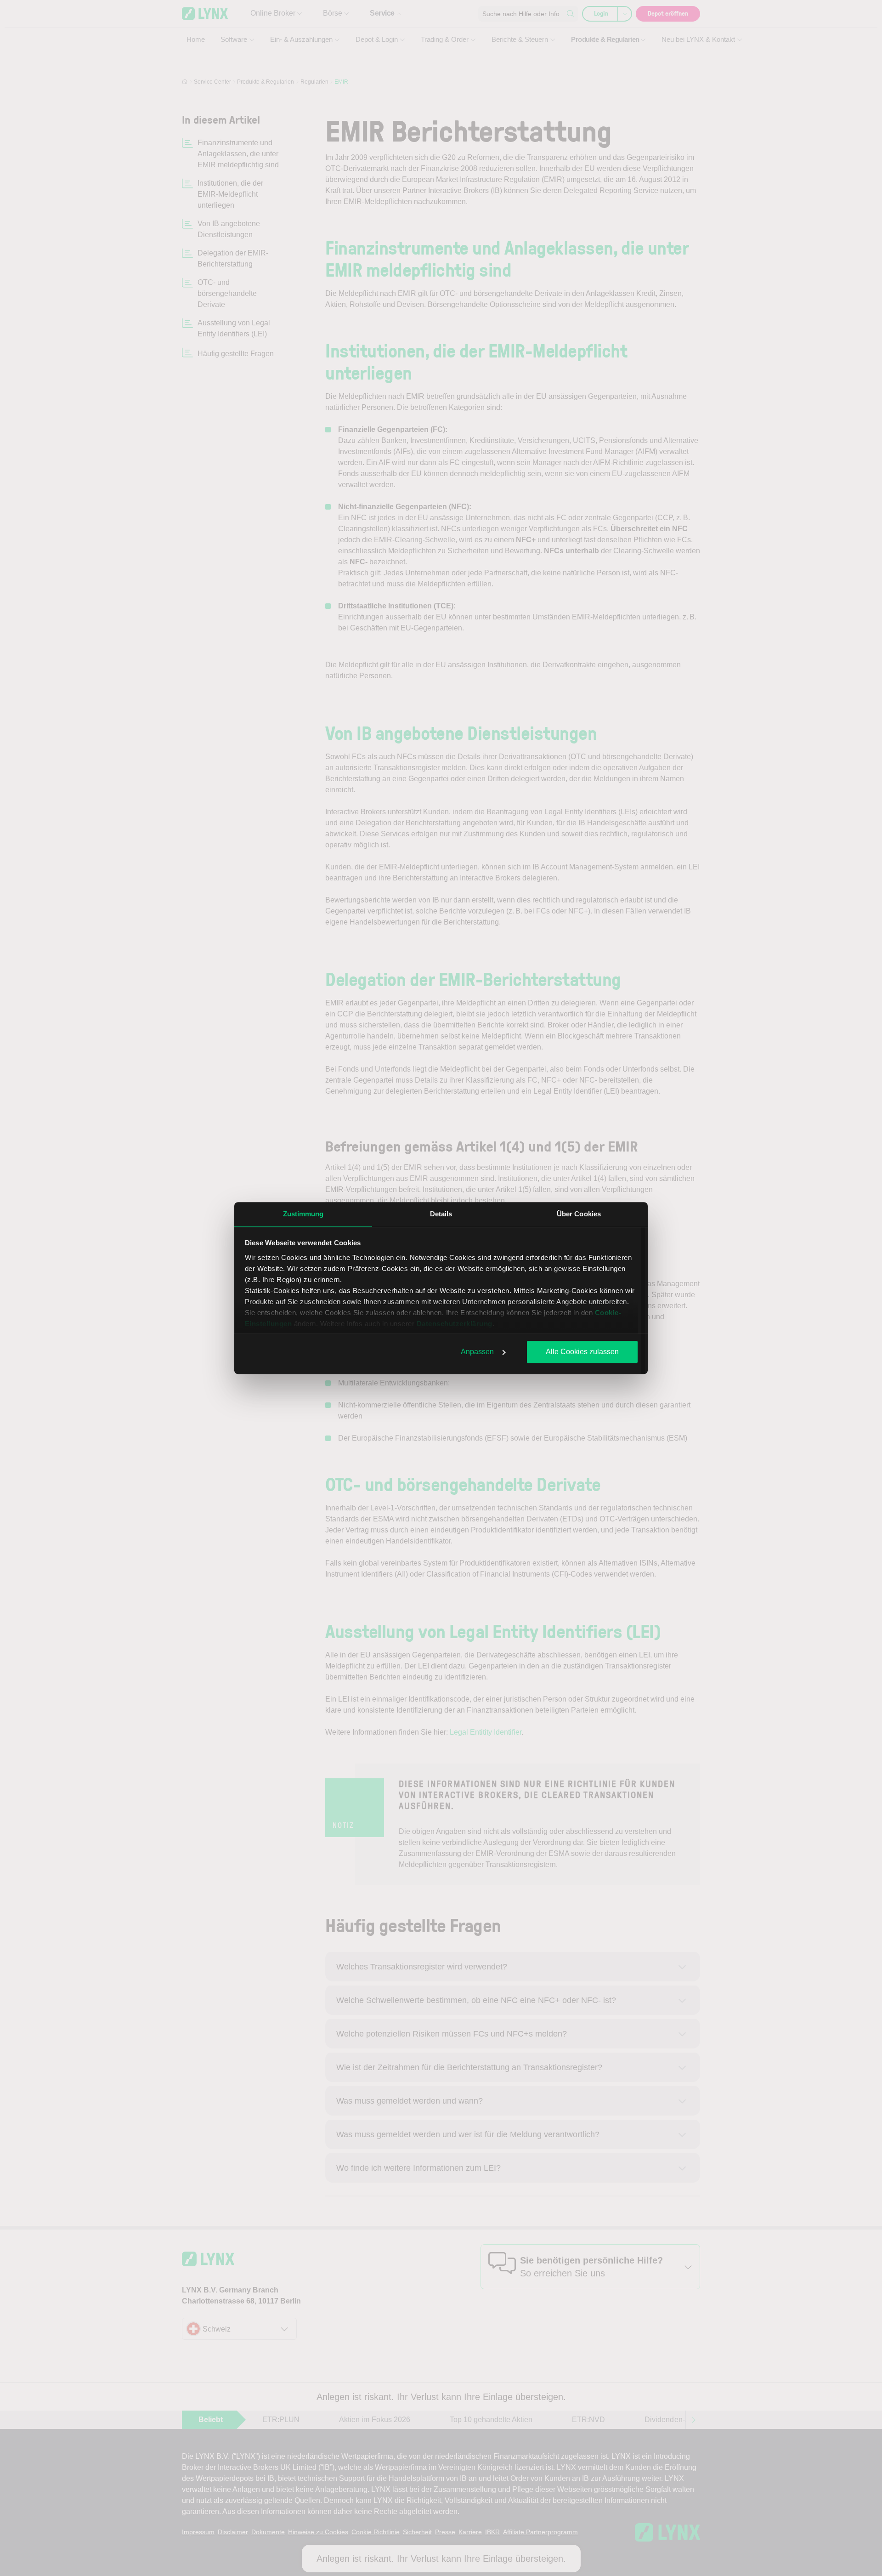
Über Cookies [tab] (579, 1214)
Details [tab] (441, 1214)
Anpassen (477, 1352)
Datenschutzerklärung (455, 1324)
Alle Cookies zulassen (582, 1352)
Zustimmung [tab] (303, 1214)
